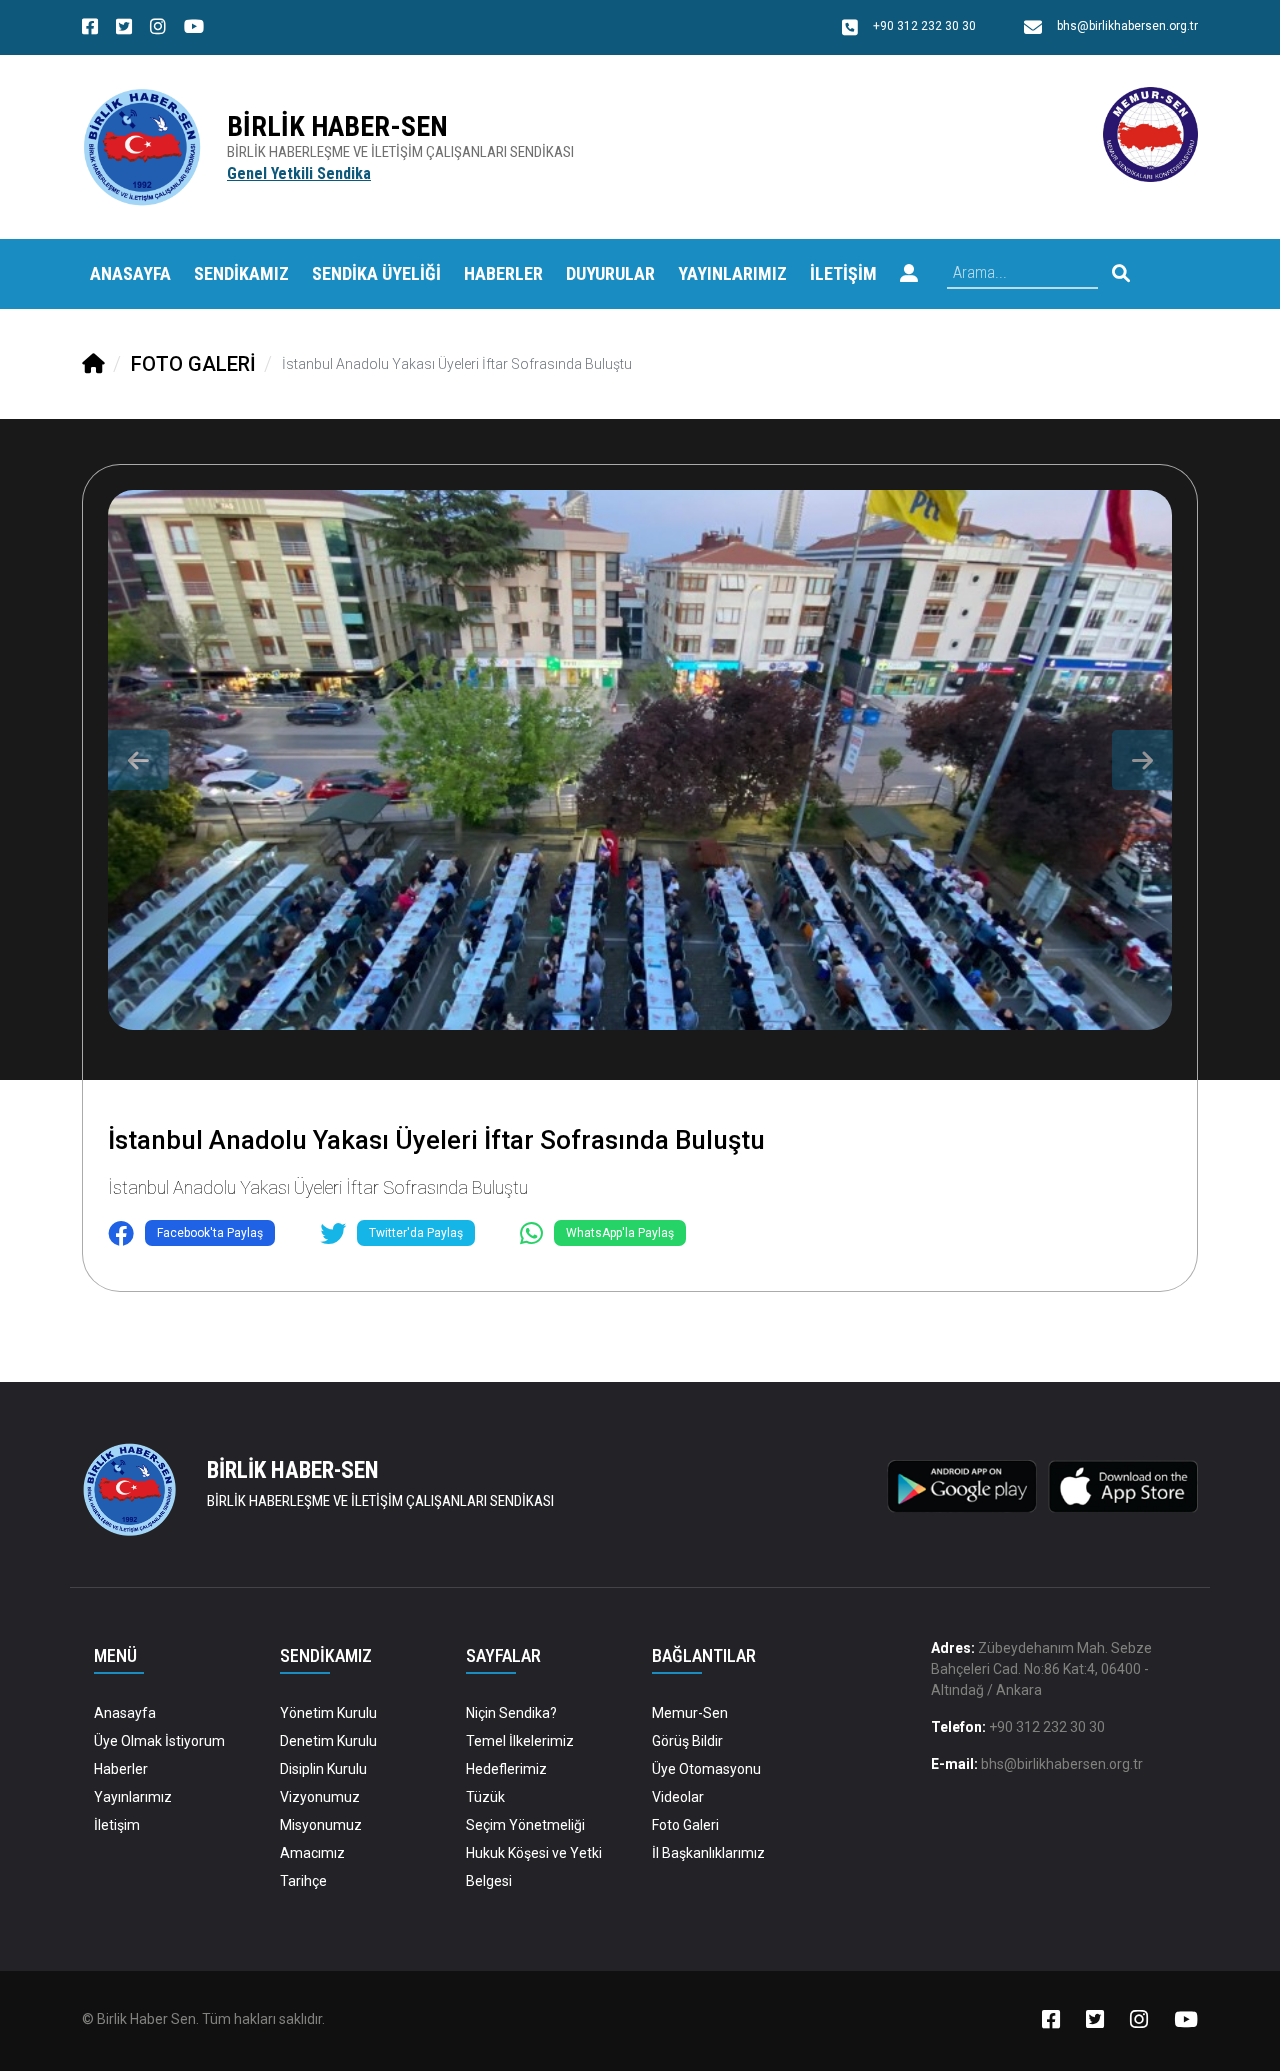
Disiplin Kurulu (323, 1769)
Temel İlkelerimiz (520, 1741)
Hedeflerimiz (506, 1769)
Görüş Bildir (687, 1741)
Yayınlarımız (133, 1797)
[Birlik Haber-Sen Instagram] (158, 29)
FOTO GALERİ (193, 364)
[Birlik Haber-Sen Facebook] (90, 29)
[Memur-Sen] (1150, 133)
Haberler (121, 1769)
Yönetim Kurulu (328, 1713)
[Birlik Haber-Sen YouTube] (194, 29)
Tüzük (485, 1797)
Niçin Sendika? (511, 1713)
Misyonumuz (321, 1825)
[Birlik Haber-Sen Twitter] (124, 29)
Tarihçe (303, 1881)
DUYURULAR (610, 273)
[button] (909, 274)
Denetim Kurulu (328, 1741)
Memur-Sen (690, 1713)
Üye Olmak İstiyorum (159, 1741)
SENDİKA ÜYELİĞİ (376, 273)
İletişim (117, 1825)
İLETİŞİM (843, 273)
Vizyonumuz (320, 1797)
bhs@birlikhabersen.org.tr (1062, 1764)
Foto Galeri (685, 1825)
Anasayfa (130, 273)
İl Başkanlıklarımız (708, 1853)
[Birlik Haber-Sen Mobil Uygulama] (962, 1485)
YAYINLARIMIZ (732, 273)
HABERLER (503, 273)
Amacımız (312, 1853)
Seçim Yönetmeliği (525, 1825)
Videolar (678, 1797)
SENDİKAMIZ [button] (241, 273)
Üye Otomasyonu (706, 1769)
